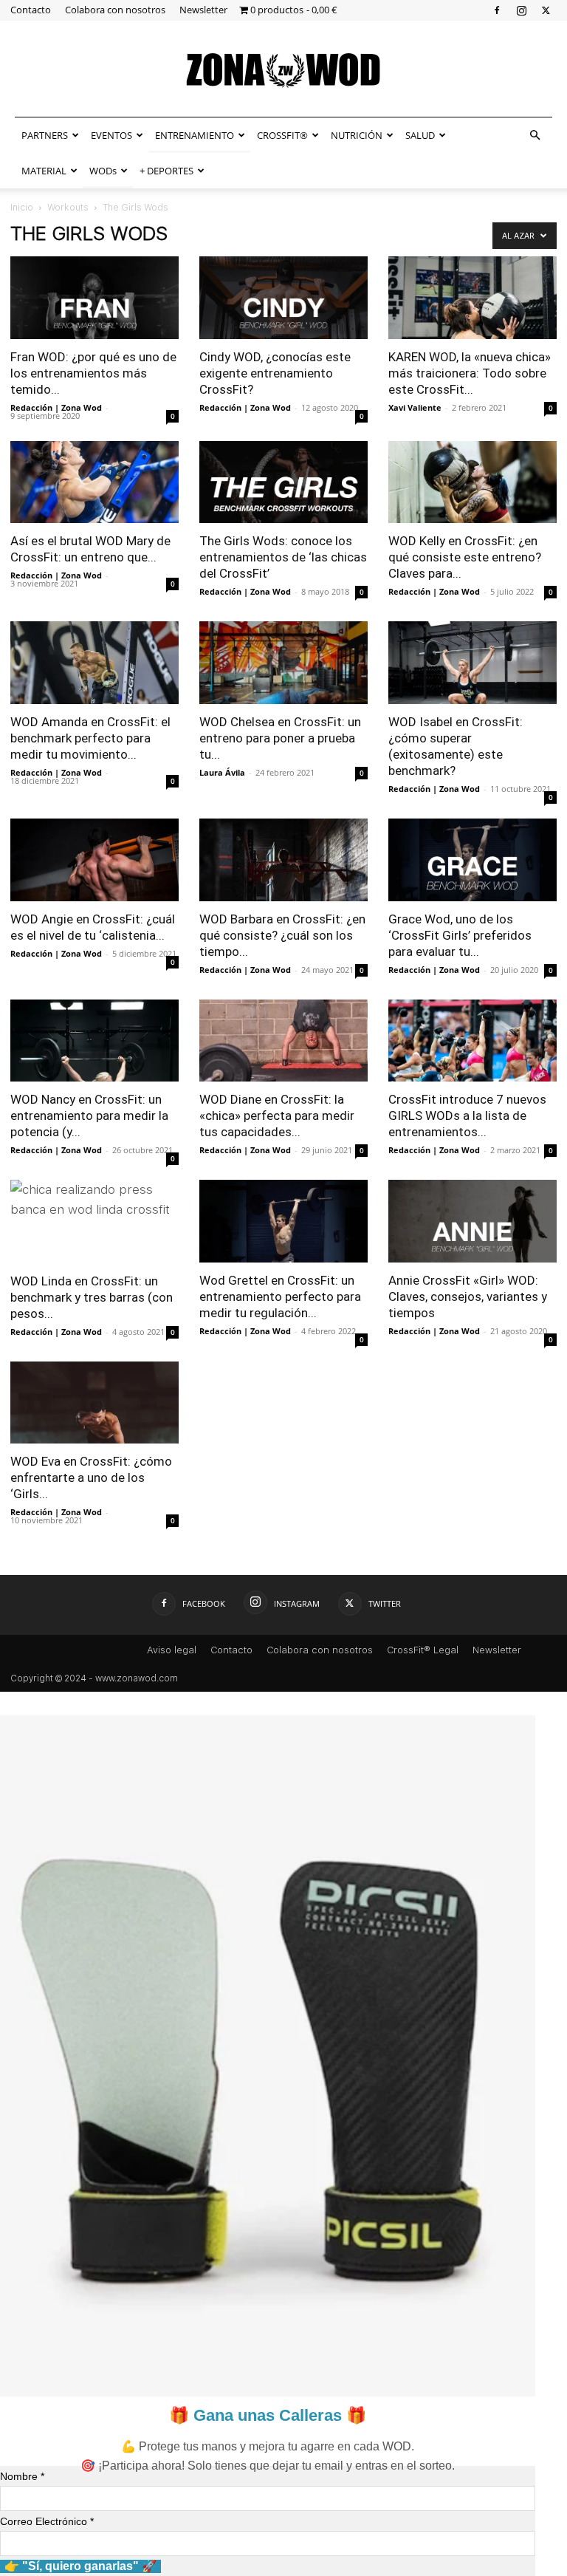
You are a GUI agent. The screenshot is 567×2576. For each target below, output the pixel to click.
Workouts (68, 208)
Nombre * (22, 2476)
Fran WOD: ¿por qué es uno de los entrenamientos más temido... (93, 373)
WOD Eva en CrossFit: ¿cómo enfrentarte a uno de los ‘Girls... (91, 1477)
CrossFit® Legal (423, 1650)
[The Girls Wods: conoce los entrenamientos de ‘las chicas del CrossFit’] (283, 482)
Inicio (22, 208)
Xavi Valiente (415, 407)
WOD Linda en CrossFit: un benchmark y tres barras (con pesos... (92, 1297)
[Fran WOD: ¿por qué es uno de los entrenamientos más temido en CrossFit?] (94, 298)
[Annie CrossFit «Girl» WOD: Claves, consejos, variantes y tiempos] (472, 1221)
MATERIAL (44, 171)
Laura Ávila (222, 772)
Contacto (31, 10)
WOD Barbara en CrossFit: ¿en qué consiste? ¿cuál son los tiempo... (282, 935)
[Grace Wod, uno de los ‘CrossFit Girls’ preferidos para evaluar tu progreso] (472, 860)
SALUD (420, 135)
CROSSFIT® (282, 135)
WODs (103, 171)
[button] (535, 135)
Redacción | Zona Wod (56, 407)
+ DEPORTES (166, 171)
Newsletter (203, 10)
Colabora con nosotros (115, 10)
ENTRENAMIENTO (195, 135)
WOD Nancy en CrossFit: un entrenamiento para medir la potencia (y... (89, 1116)
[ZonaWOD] (283, 70)
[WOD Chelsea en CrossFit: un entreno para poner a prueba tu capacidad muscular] (283, 663)
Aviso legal (172, 1650)
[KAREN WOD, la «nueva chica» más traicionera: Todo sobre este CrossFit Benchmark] (472, 298)
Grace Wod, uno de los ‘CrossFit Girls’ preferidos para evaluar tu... (460, 935)
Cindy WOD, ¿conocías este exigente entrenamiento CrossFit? (275, 373)
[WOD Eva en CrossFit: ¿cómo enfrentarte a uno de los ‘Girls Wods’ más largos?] (94, 1403)
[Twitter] (546, 10)
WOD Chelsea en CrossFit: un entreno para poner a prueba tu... (280, 738)
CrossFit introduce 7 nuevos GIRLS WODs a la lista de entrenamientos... (467, 1116)
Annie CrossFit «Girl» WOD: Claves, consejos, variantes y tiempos (468, 1296)
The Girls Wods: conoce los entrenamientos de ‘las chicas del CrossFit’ (283, 557)
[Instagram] (521, 10)
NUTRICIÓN (357, 135)
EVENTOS (111, 135)
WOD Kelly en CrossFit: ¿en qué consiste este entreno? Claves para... (465, 557)
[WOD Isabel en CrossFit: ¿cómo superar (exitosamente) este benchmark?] (472, 663)
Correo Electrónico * (47, 2521)
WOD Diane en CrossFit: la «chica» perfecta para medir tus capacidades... (277, 1116)
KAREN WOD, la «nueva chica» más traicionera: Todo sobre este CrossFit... (470, 373)
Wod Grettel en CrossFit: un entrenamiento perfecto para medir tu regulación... (280, 1296)
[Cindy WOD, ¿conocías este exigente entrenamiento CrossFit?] (283, 298)
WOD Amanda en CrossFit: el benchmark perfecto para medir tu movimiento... (90, 738)
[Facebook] (497, 10)
